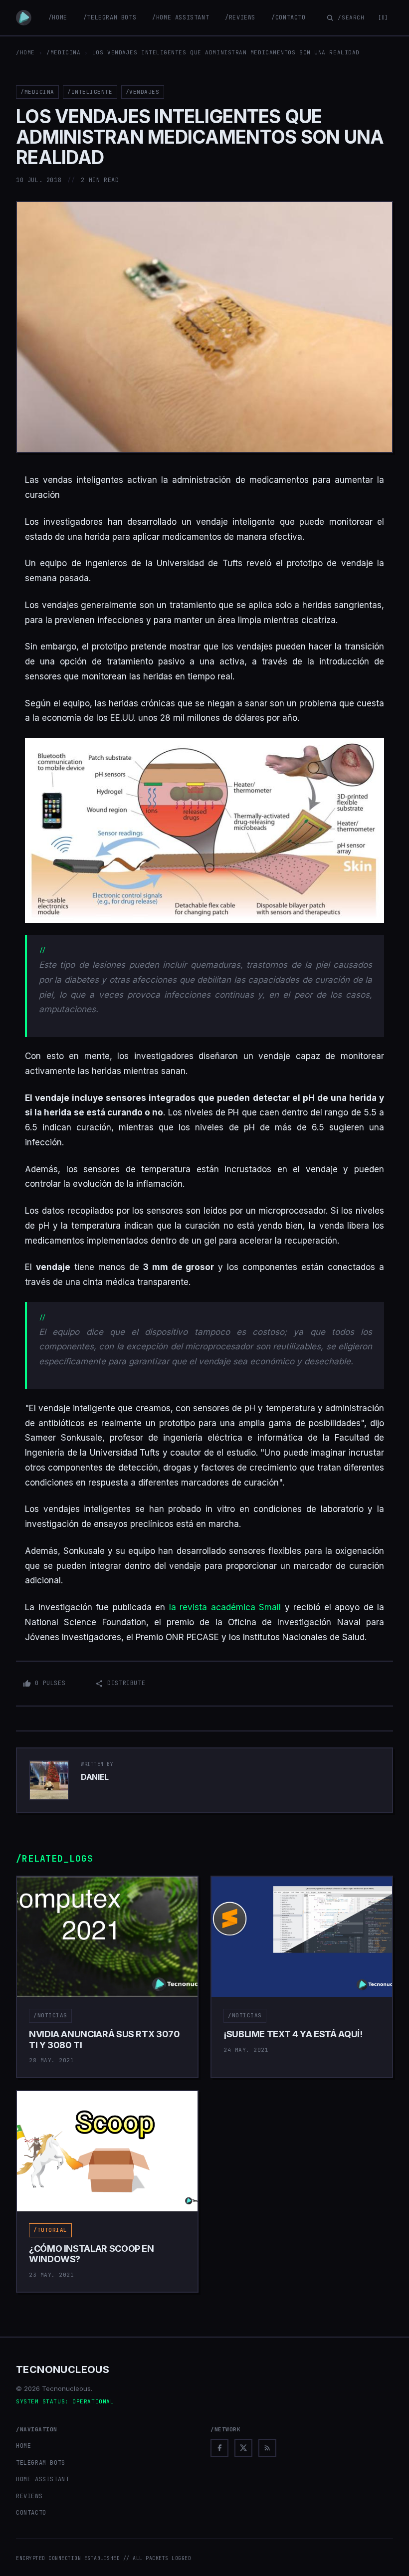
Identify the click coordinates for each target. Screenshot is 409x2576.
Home (23, 2446)
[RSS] (267, 2448)
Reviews (29, 2496)
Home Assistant (42, 2479)
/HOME (25, 52)
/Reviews (240, 17)
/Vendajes (143, 92)
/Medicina (63, 52)
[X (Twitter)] (243, 2448)
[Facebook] (219, 2448)
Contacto (31, 2513)
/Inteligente (90, 92)
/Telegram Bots (110, 17)
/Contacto (288, 17)
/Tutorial (50, 2230)
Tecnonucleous (63, 2369)
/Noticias (50, 2015)
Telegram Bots (41, 2463)
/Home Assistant (181, 17)
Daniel (95, 1777)
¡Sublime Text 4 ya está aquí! (293, 2034)
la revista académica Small (225, 1607)
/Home (58, 17)
